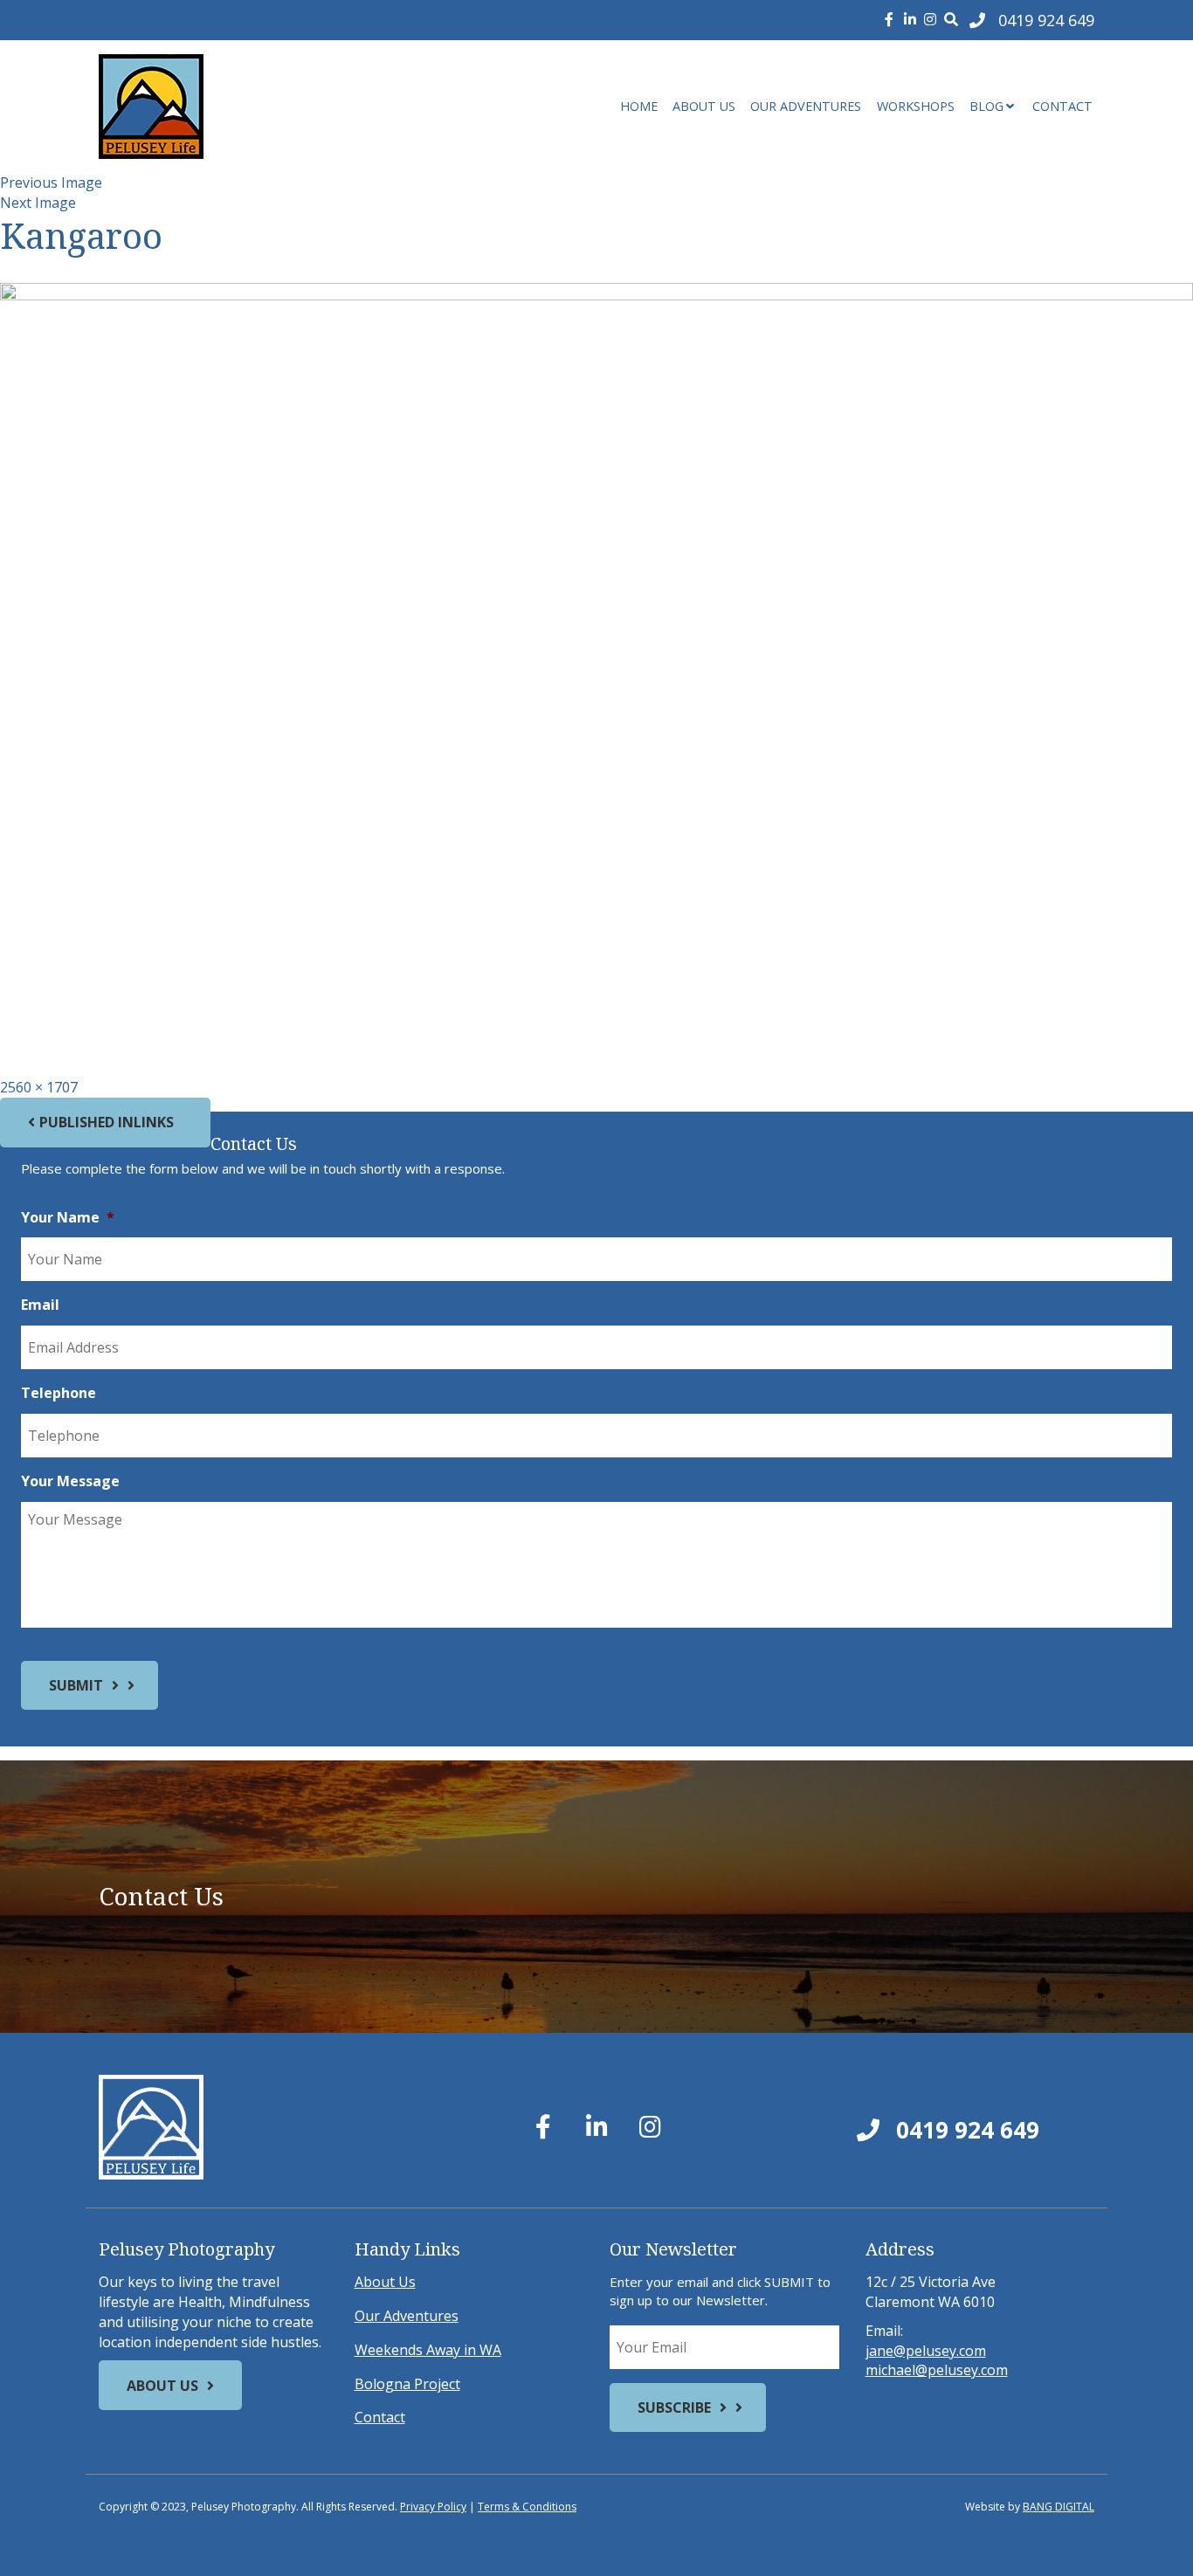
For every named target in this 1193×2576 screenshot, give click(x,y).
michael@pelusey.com (937, 2370)
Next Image (38, 203)
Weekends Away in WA (428, 2350)
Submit (76, 1685)
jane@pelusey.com (926, 2351)
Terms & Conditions (527, 2507)
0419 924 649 (965, 2130)
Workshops (916, 106)
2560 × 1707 (39, 1087)
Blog (986, 106)
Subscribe (674, 2407)
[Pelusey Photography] (256, 107)
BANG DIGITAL (1059, 2507)
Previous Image (51, 183)
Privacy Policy (433, 2507)
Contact (1062, 106)
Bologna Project (407, 2384)
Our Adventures (806, 106)
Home (639, 106)
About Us (704, 106)
